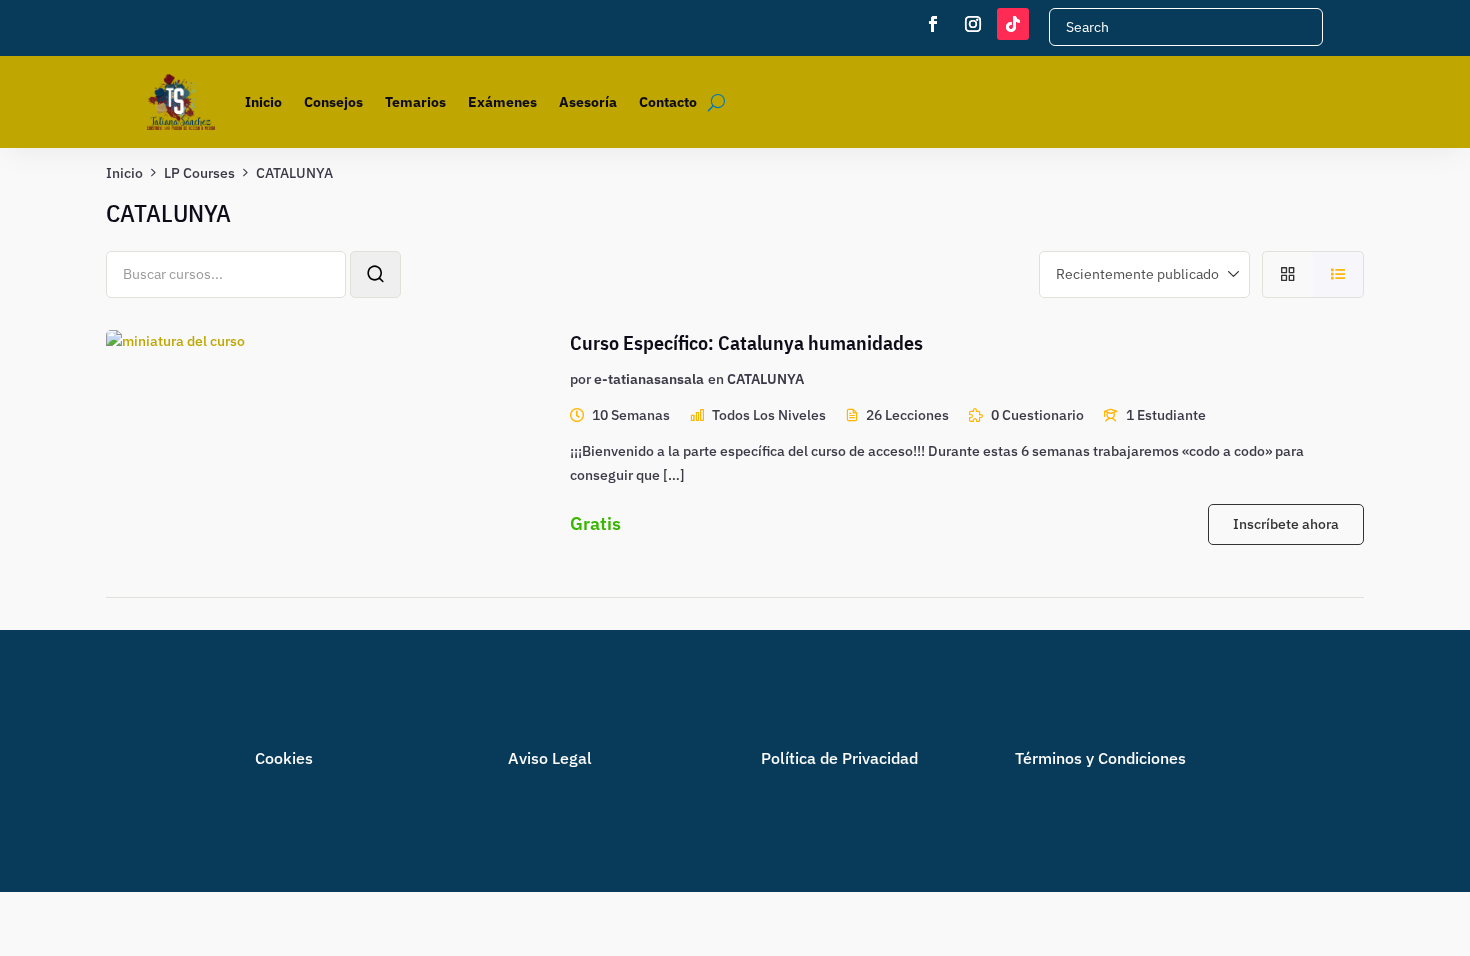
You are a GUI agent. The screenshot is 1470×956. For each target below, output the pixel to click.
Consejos (333, 102)
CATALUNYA (765, 379)
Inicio (263, 102)
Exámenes (502, 102)
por (580, 379)
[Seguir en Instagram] (973, 24)
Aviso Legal (550, 758)
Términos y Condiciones (1100, 758)
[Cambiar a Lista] (1338, 274)
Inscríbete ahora (1286, 524)
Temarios (415, 102)
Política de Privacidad (839, 758)
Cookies (284, 758)
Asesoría (588, 102)
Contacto (668, 102)
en (716, 379)
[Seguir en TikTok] (1013, 24)
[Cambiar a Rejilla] (1287, 274)
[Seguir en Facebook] (933, 24)
